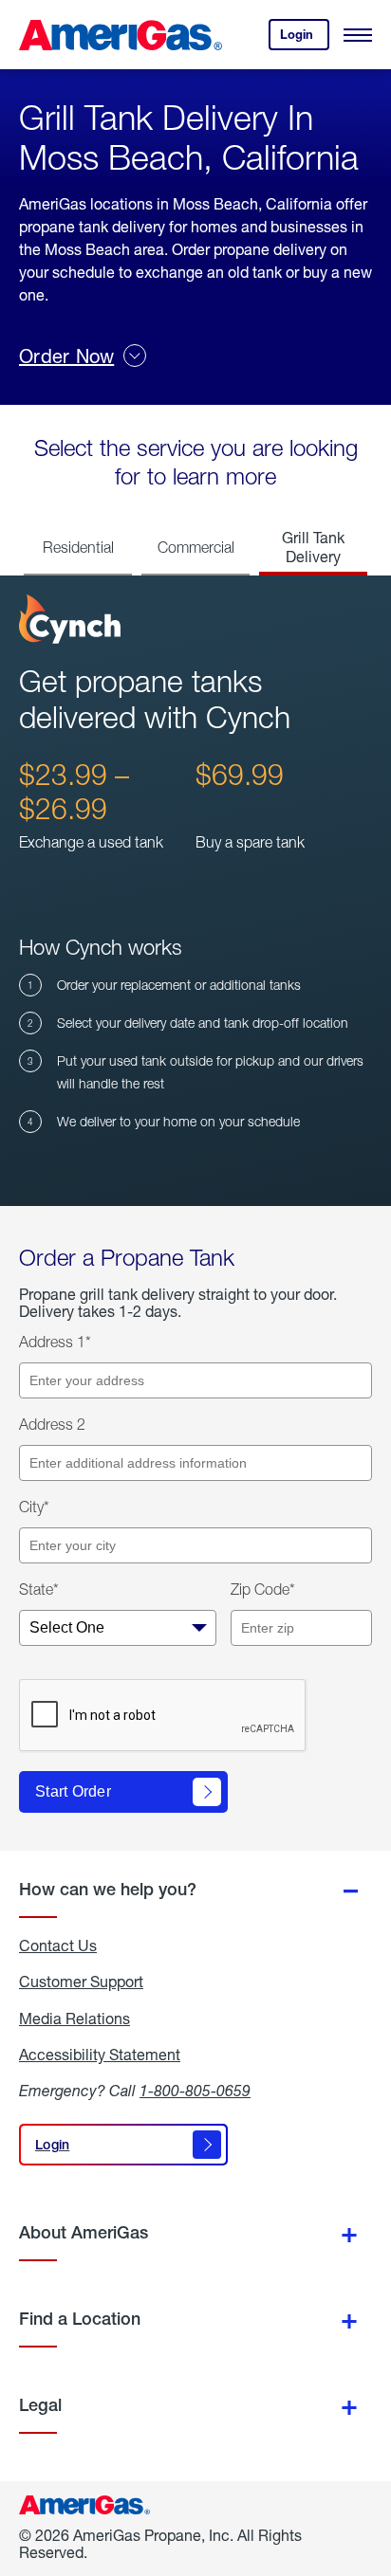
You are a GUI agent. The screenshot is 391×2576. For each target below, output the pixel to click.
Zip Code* (263, 1589)
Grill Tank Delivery (313, 547)
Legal (40, 2405)
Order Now (66, 356)
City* (34, 1507)
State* (39, 1589)
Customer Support (81, 1982)
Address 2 (52, 1424)
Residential (78, 547)
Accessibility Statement (100, 2055)
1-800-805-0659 (195, 2090)
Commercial (196, 547)
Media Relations (74, 2019)
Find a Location (80, 2319)
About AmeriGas (84, 2232)
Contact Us (58, 1946)
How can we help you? (108, 1889)
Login (305, 38)
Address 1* (55, 1342)
